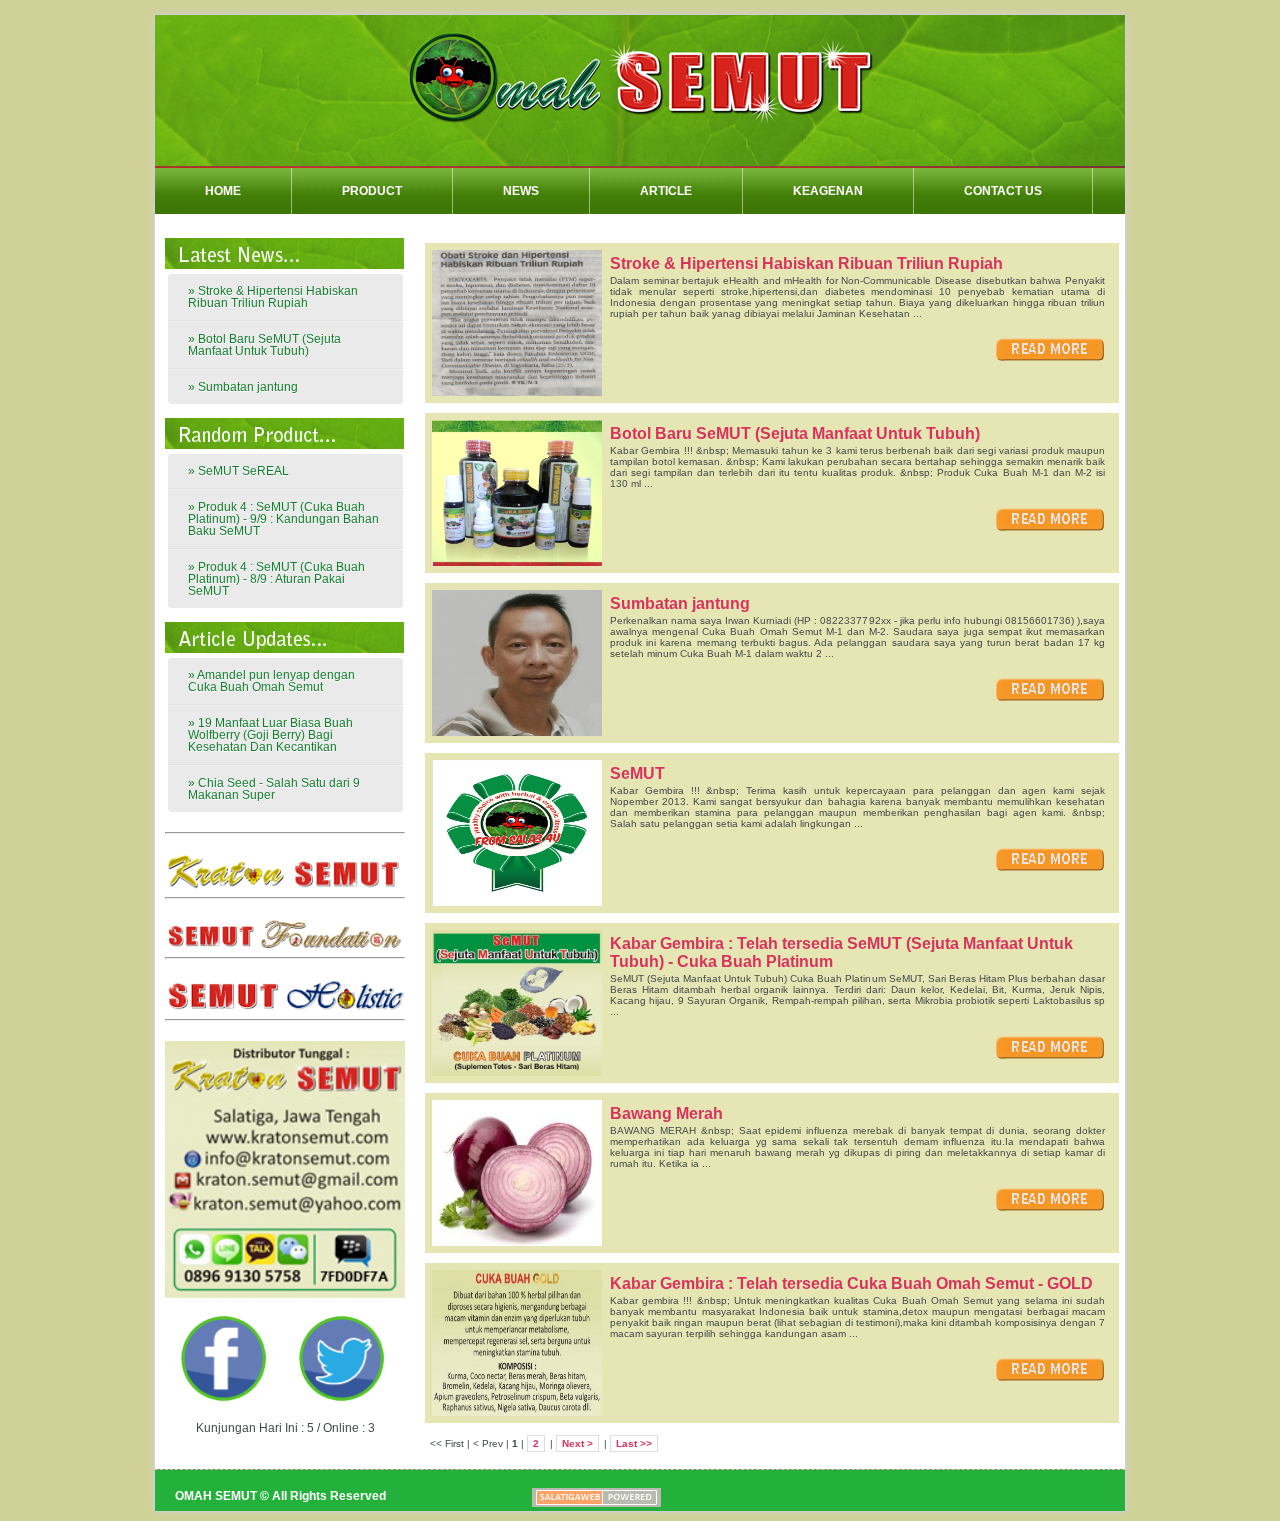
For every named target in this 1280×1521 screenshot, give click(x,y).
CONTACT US (1003, 191)
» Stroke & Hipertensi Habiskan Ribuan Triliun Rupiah (273, 297)
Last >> (634, 1443)
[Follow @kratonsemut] (344, 1398)
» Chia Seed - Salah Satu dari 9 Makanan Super (274, 789)
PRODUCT (372, 191)
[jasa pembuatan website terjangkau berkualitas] (529, 1498)
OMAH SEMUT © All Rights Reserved (280, 1496)
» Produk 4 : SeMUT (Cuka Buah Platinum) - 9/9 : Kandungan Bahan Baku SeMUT (283, 519)
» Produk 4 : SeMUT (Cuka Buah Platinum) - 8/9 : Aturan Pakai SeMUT (276, 579)
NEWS (521, 191)
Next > (577, 1443)
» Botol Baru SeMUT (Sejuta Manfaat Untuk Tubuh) (264, 345)
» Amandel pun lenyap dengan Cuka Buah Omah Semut (271, 681)
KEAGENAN (828, 191)
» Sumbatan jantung (243, 387)
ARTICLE (666, 191)
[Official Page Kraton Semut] (226, 1398)
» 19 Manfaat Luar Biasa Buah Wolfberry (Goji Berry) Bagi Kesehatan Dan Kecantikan (270, 735)
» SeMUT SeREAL (238, 471)
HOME (223, 191)
